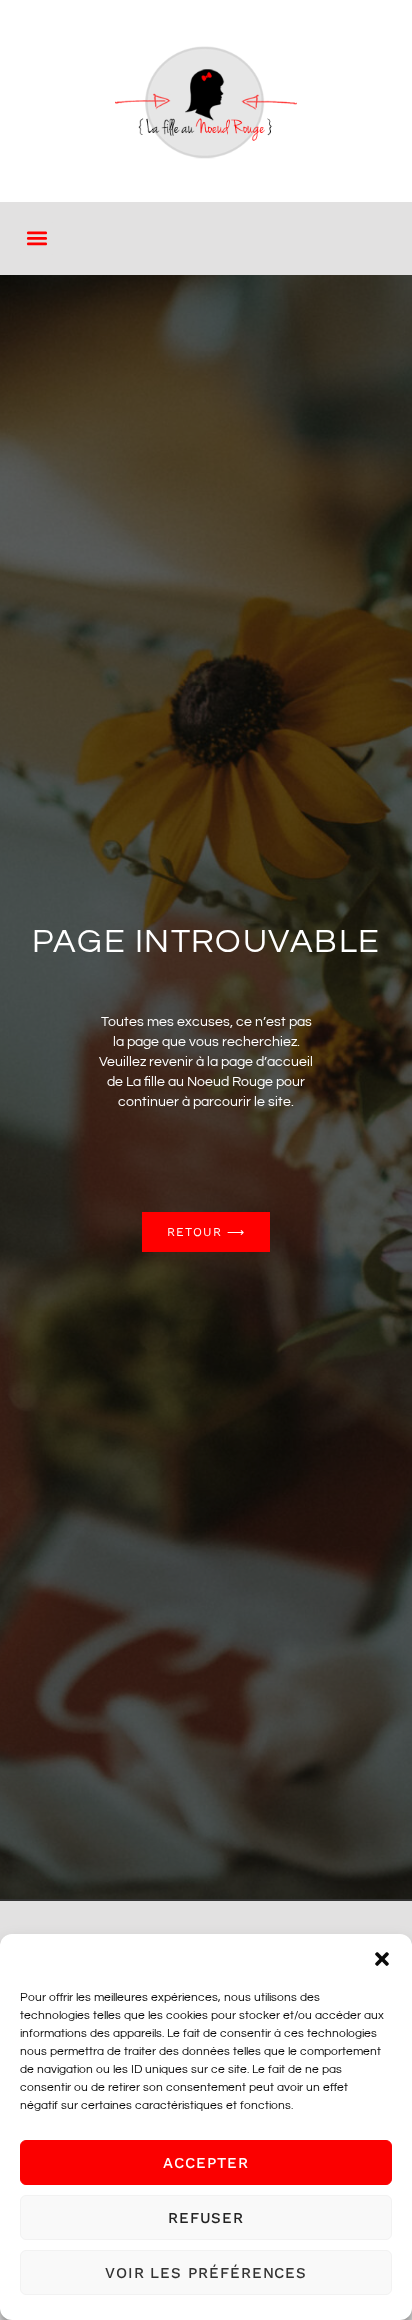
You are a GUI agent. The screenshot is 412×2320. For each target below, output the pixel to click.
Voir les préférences (206, 2273)
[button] (382, 1959)
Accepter (205, 2163)
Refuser (206, 2218)
